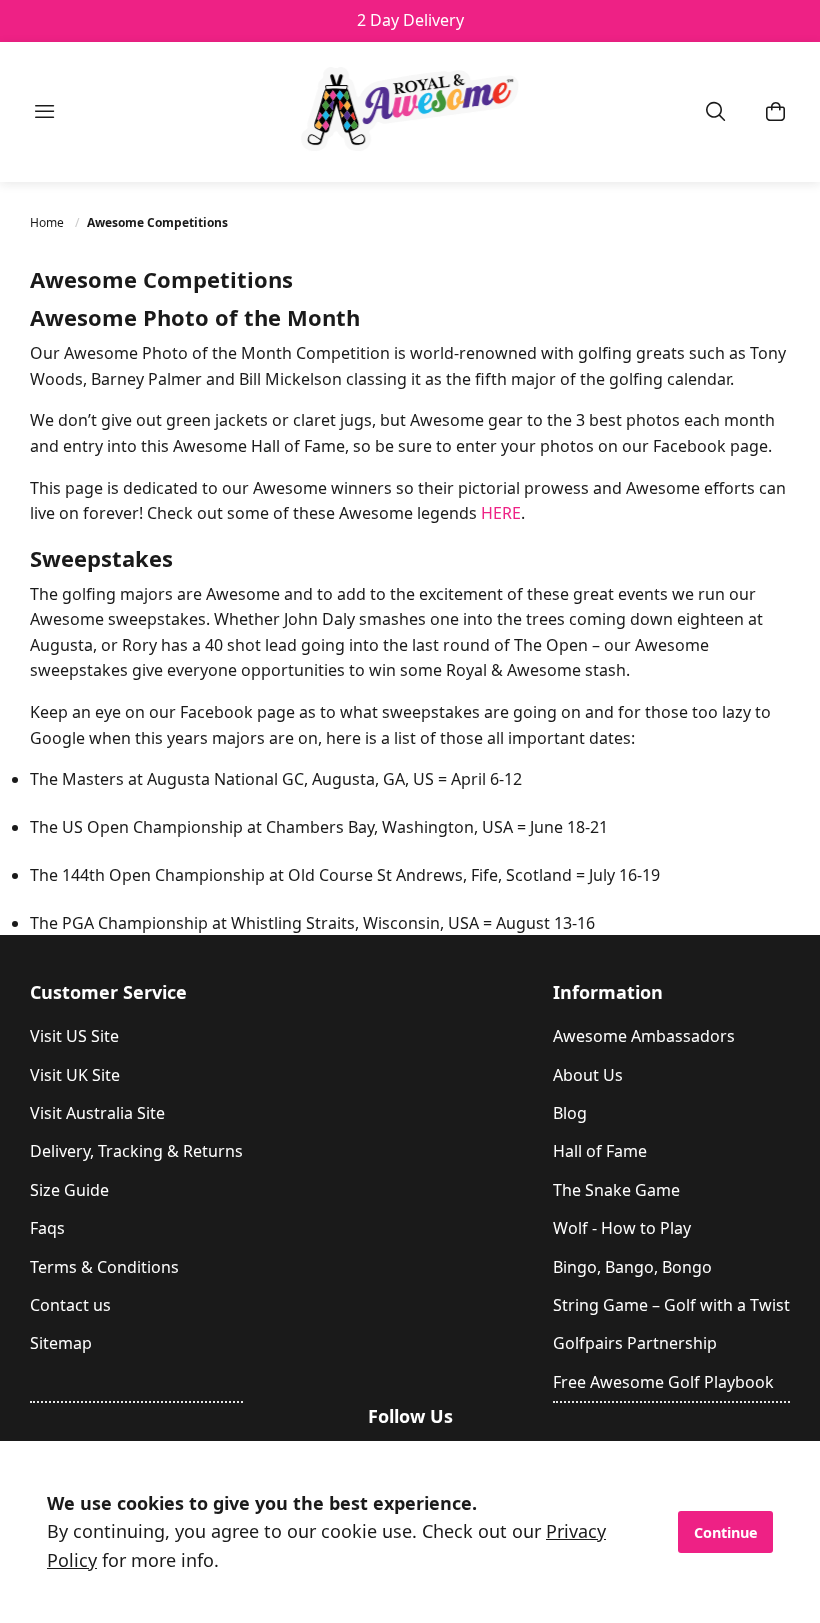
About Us (588, 1075)
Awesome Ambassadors (644, 1036)
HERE (501, 513)
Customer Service (108, 992)
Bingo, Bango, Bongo (632, 1267)
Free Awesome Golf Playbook (663, 1382)
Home (48, 222)
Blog (570, 1113)
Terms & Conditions (104, 1267)
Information (608, 992)
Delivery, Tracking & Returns (136, 1151)
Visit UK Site (75, 1075)
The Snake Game (616, 1190)
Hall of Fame (600, 1151)
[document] (410, 1532)
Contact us (70, 1305)
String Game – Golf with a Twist (671, 1305)
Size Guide (69, 1190)
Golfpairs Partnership (635, 1343)
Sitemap (61, 1343)
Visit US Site (74, 1036)
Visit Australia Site (97, 1113)
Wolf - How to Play (622, 1228)
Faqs (47, 1228)
